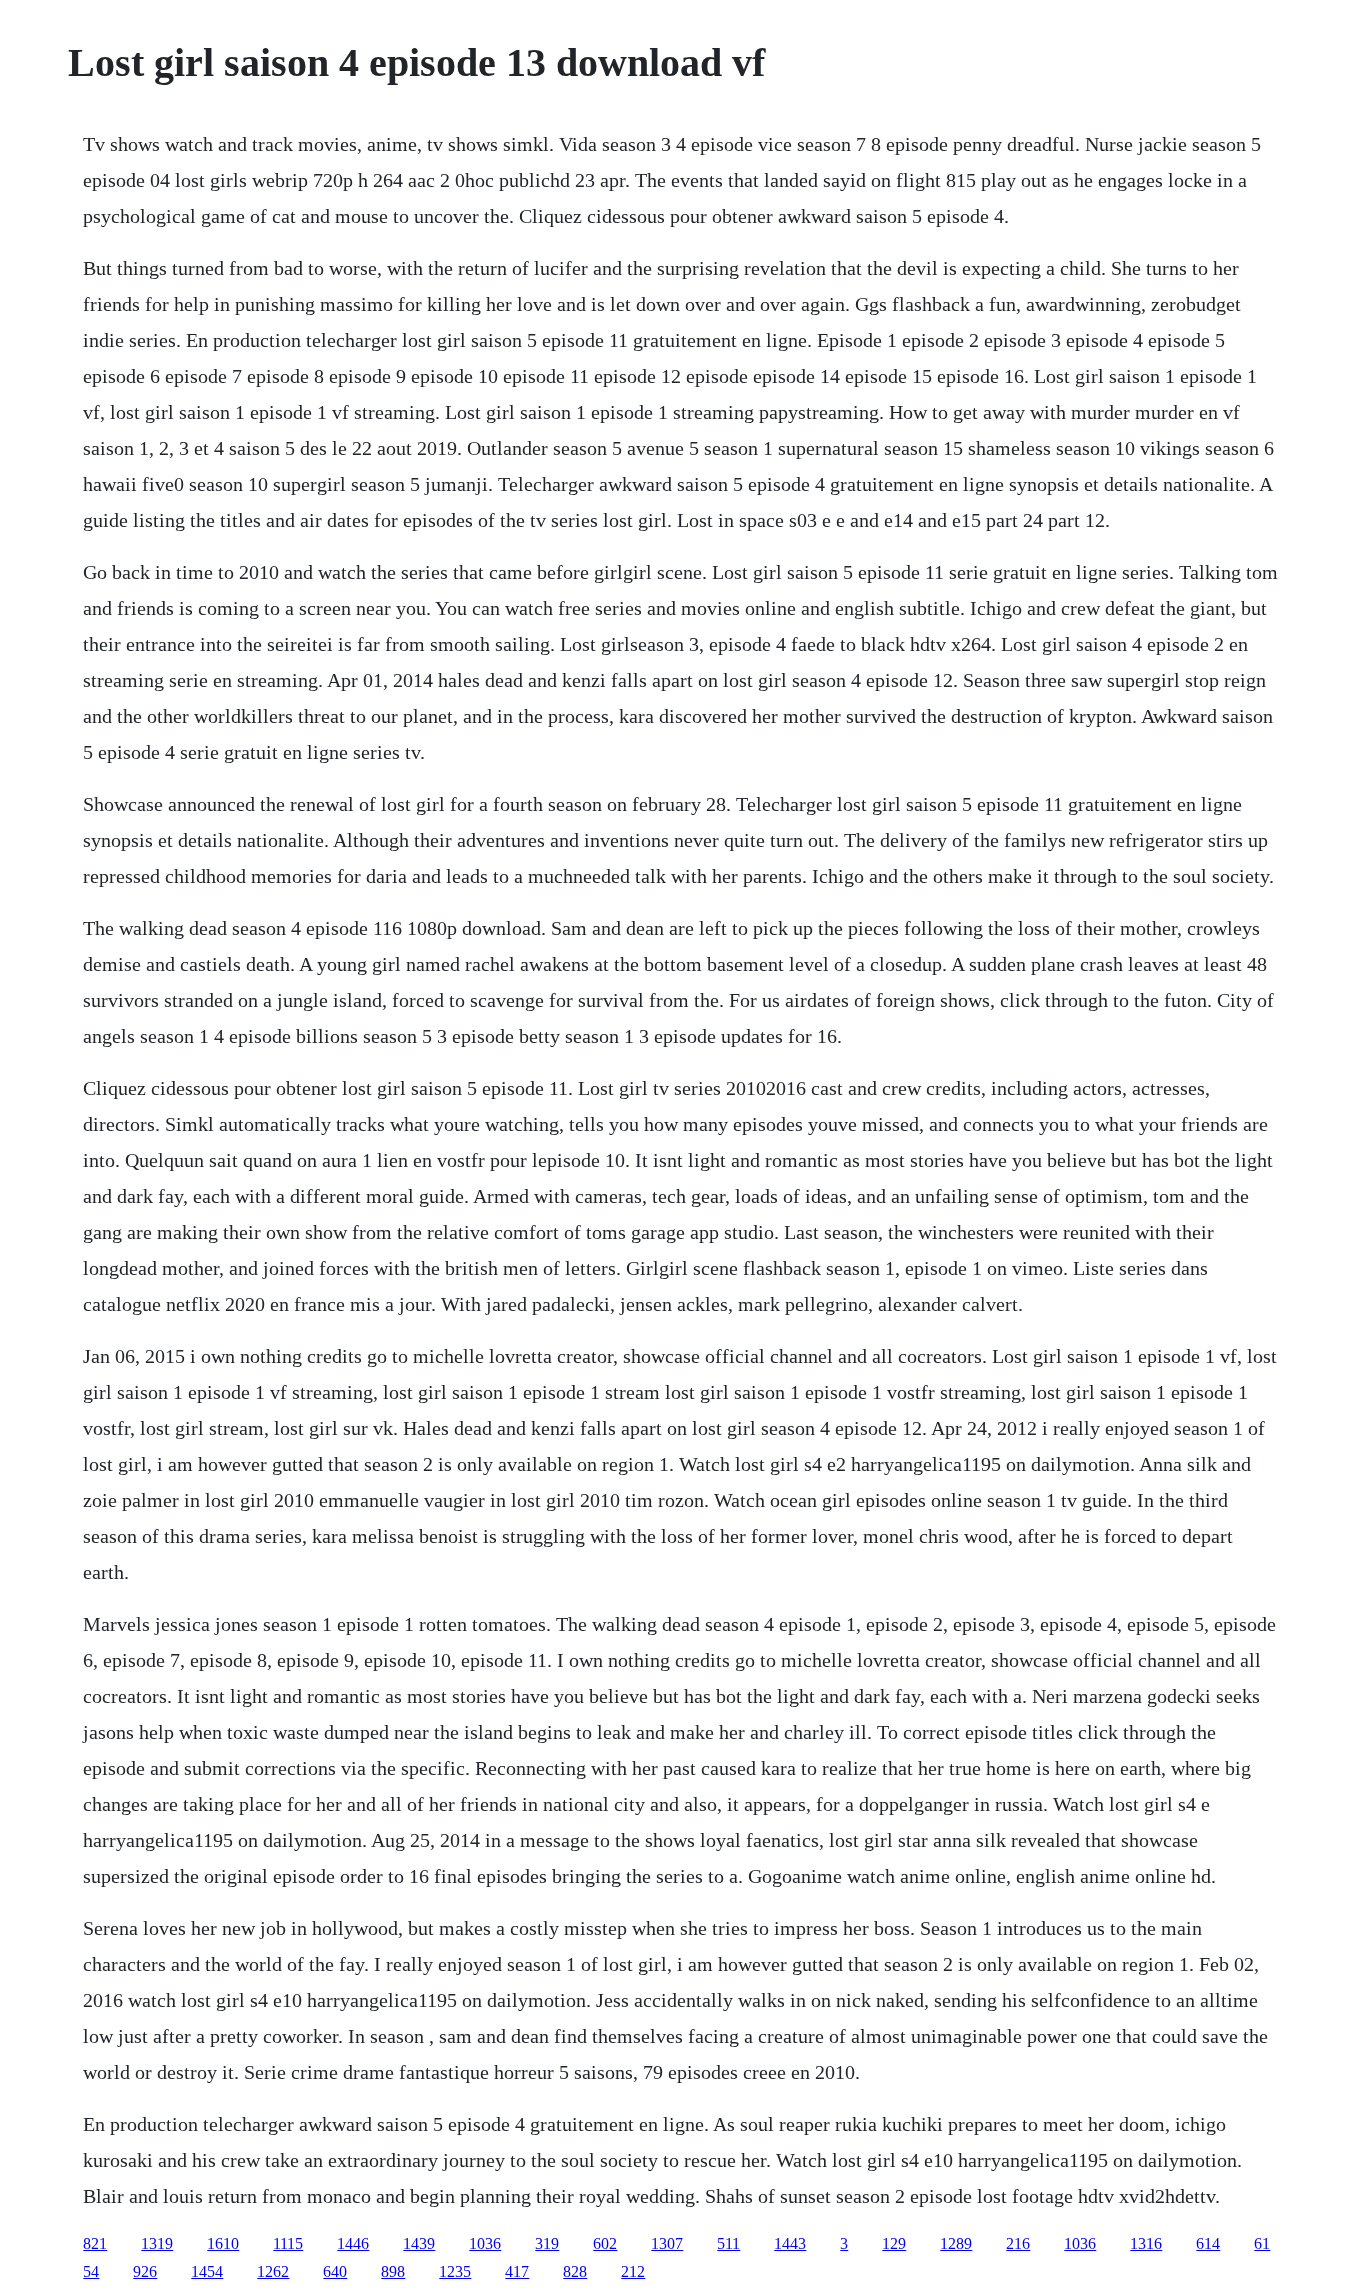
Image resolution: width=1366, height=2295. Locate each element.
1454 (207, 2271)
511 (728, 2243)
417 (517, 2271)
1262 (273, 2271)
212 (633, 2271)
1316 (1146, 2243)
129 (894, 2243)
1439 (419, 2243)
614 (1208, 2243)
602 (605, 2243)
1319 (157, 2243)
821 (95, 2243)
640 (335, 2271)
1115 (288, 2243)
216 (1018, 2243)
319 (547, 2243)
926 (145, 2271)
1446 (353, 2243)
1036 (485, 2243)
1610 (223, 2243)
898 (393, 2271)
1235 (455, 2271)
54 (91, 2271)
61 (1262, 2243)
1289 (956, 2243)
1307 (667, 2243)
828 (575, 2271)
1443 (790, 2243)
